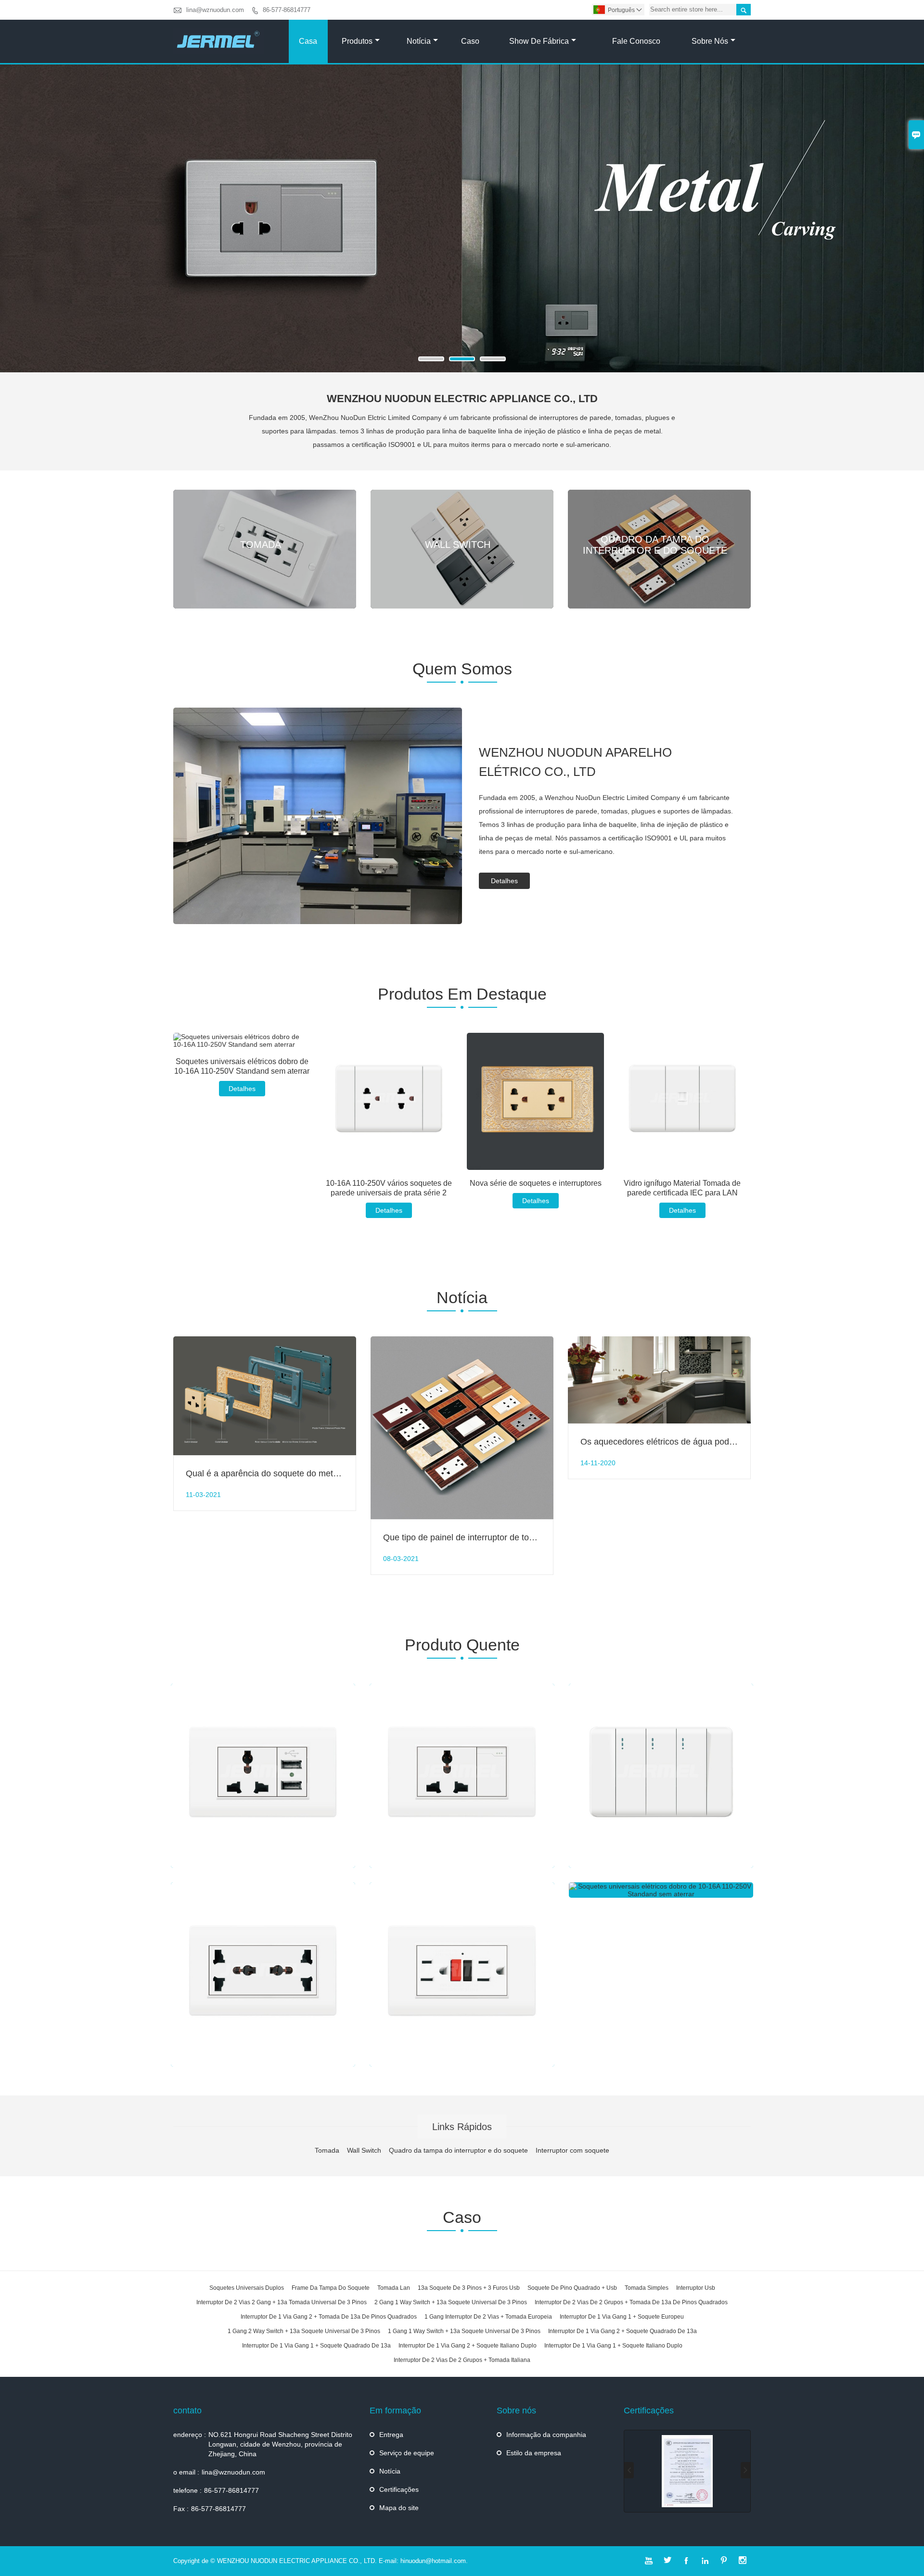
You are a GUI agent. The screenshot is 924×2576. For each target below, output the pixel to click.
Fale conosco (636, 41)
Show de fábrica (539, 41)
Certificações (399, 2489)
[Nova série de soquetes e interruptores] (535, 1101)
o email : (186, 2472)
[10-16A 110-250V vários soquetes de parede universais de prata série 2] (389, 1101)
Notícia (390, 2471)
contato (187, 2411)
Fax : (181, 2509)
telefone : (187, 2490)
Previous (15, 224)
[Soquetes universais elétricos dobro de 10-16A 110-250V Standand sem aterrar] (242, 1041)
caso (470, 41)
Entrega (391, 2435)
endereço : (190, 2435)
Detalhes (504, 881)
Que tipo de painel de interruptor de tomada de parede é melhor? (508, 1537)
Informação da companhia (546, 2435)
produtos (357, 41)
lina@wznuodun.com (215, 10)
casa (308, 41)
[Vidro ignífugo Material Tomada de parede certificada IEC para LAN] (682, 1101)
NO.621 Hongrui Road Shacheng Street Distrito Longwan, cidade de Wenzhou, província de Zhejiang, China (280, 2444)
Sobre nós (710, 41)
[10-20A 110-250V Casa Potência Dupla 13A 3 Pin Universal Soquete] (263, 1974)
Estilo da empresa (534, 2453)
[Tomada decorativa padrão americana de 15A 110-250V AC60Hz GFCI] (462, 1974)
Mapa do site (399, 2508)
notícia (419, 41)
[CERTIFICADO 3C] (687, 2471)
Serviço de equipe (407, 2453)
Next (909, 224)
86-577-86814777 (287, 10)
